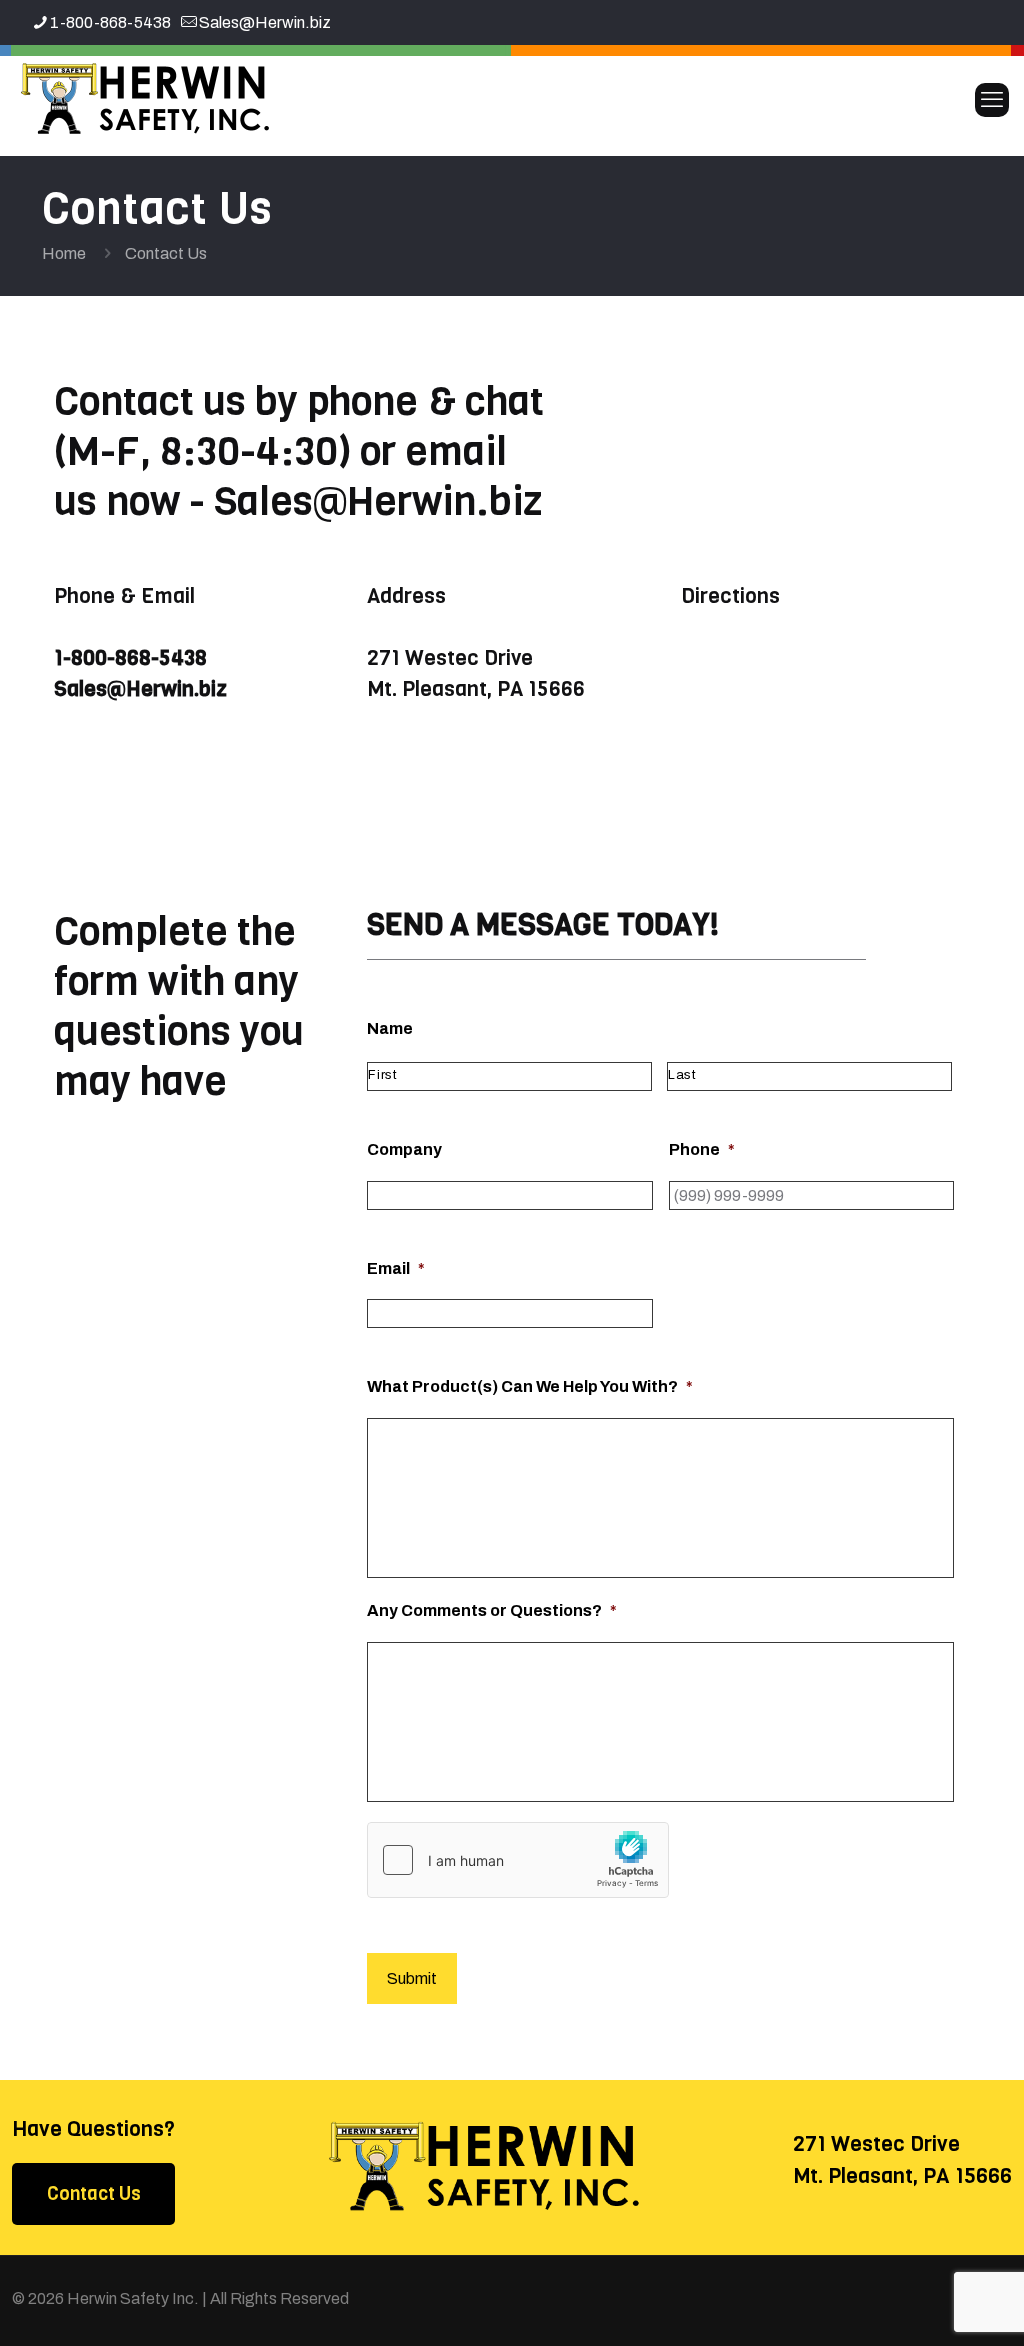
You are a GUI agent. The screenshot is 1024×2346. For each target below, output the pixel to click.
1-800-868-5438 (110, 22)
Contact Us (94, 2193)
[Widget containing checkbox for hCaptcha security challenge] (518, 1860)
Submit (412, 1978)
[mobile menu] (992, 100)
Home (64, 253)
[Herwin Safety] (145, 100)
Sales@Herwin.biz (265, 22)
